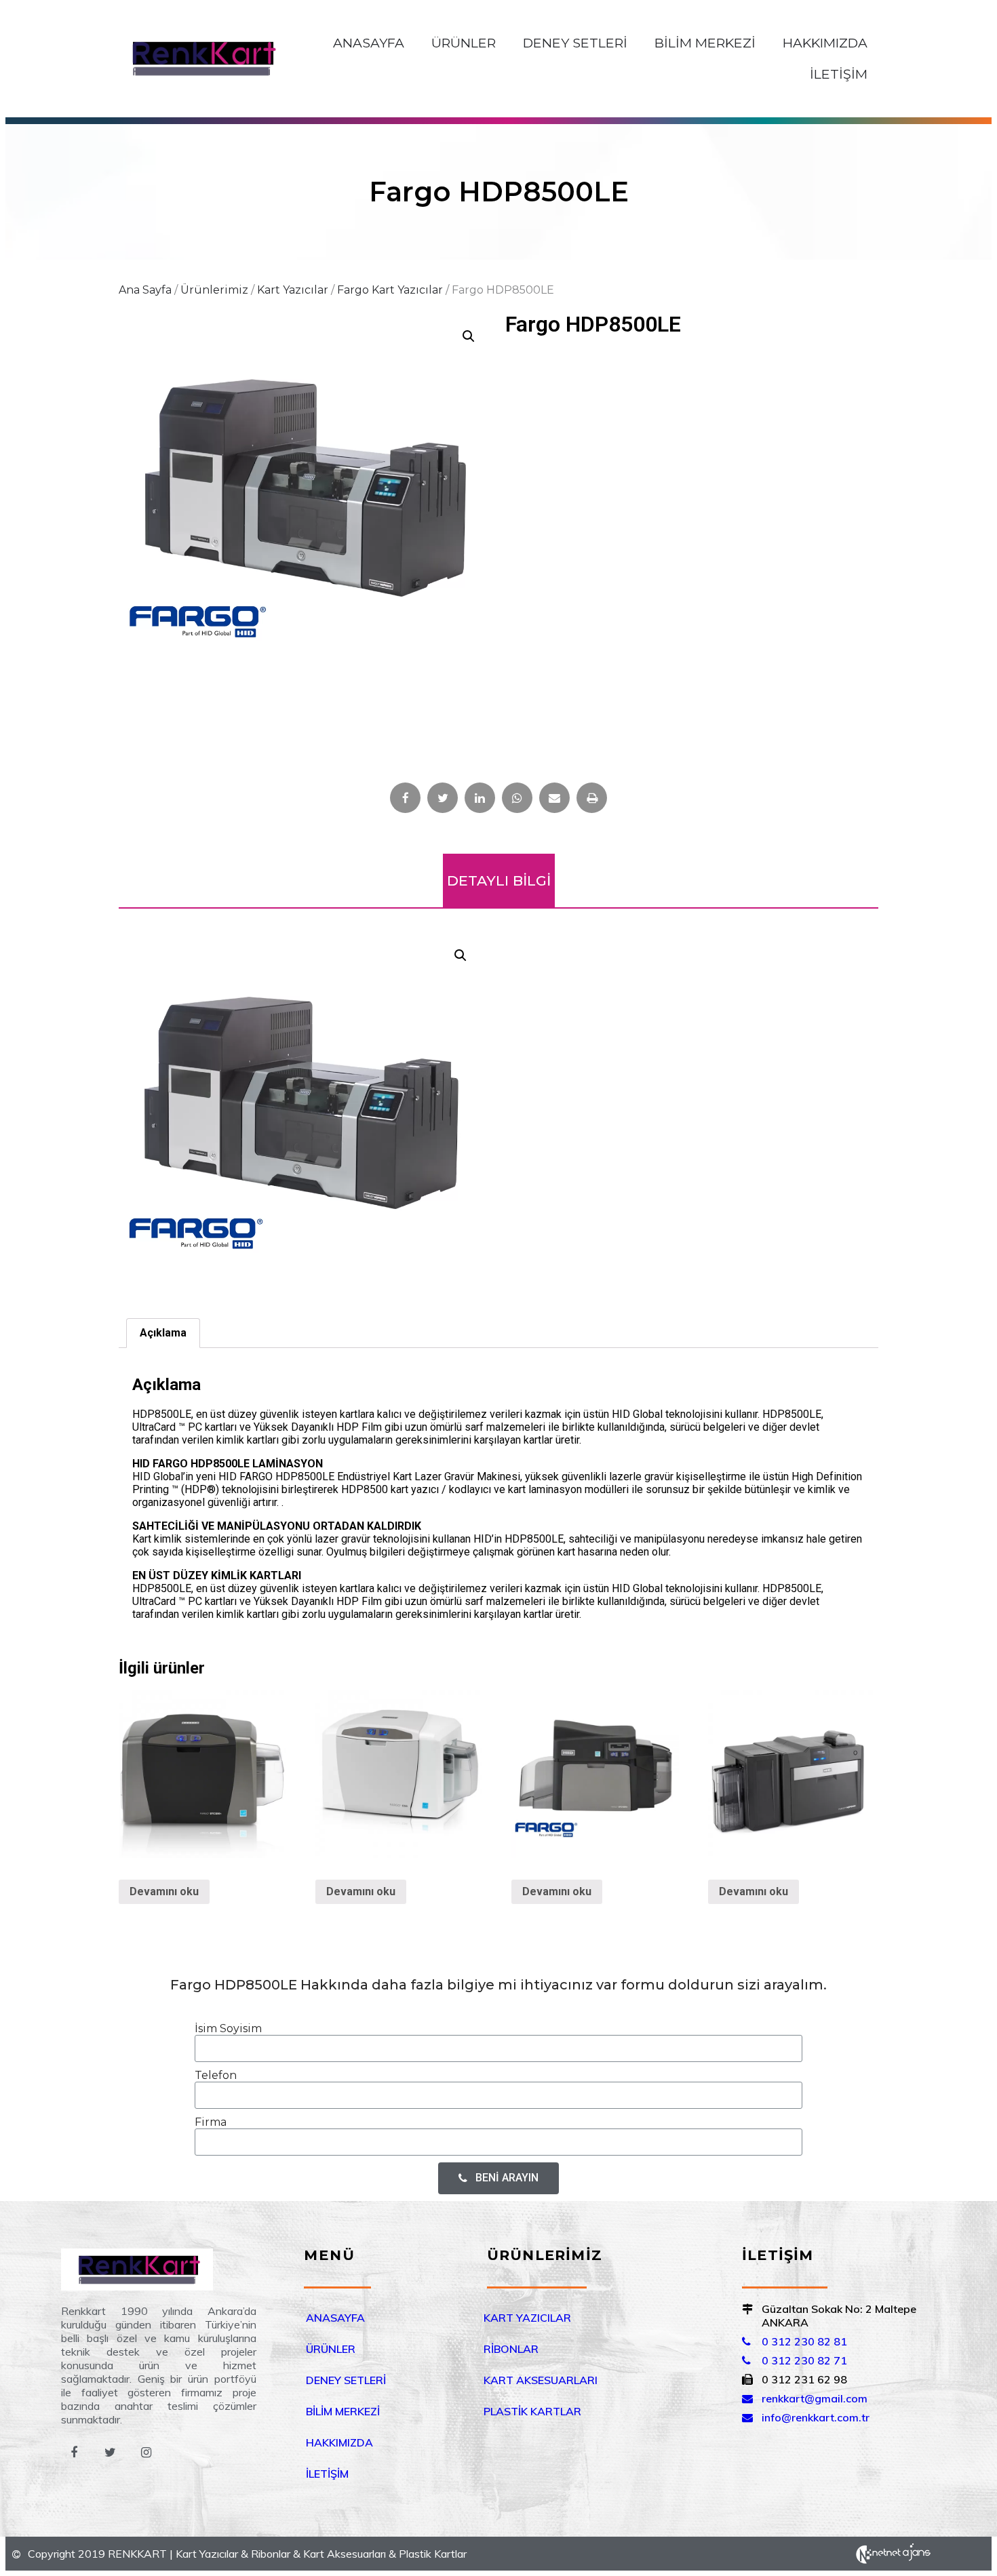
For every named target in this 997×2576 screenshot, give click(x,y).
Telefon (216, 2075)
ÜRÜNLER (464, 43)
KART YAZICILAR (527, 2318)
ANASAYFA (369, 43)
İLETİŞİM (839, 74)
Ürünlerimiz (214, 290)
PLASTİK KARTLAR (532, 2411)
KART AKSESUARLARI (541, 2380)
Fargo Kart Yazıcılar (390, 290)
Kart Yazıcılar (293, 290)
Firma (211, 2122)
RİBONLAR (511, 2349)
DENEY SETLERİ (575, 43)
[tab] (163, 1333)
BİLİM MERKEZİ (705, 43)
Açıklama (163, 1333)
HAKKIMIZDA (825, 43)
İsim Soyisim (228, 2028)
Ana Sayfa (145, 290)
